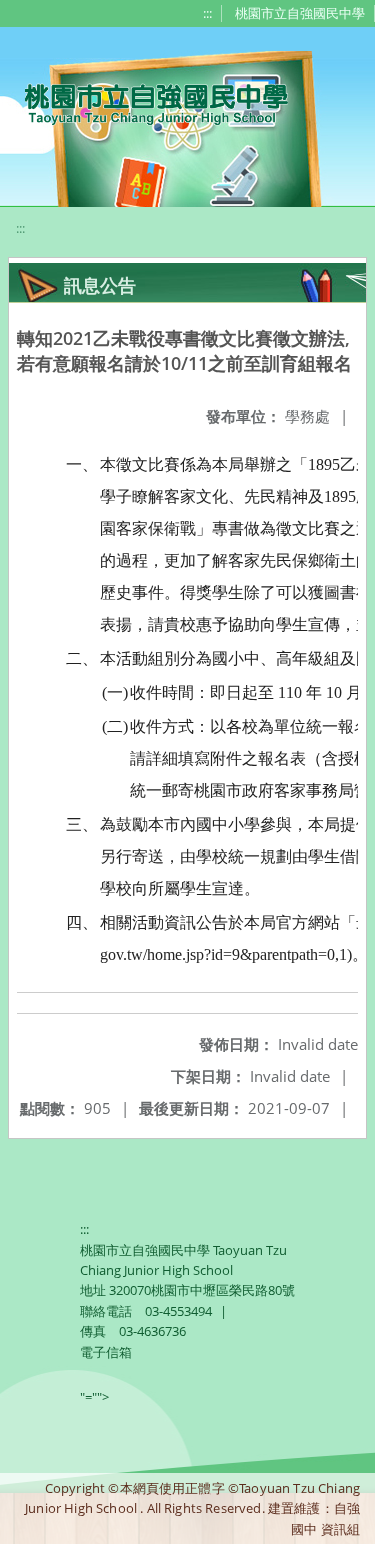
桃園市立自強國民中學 (300, 13)
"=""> (94, 1397)
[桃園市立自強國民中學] (146, 102)
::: (207, 13)
